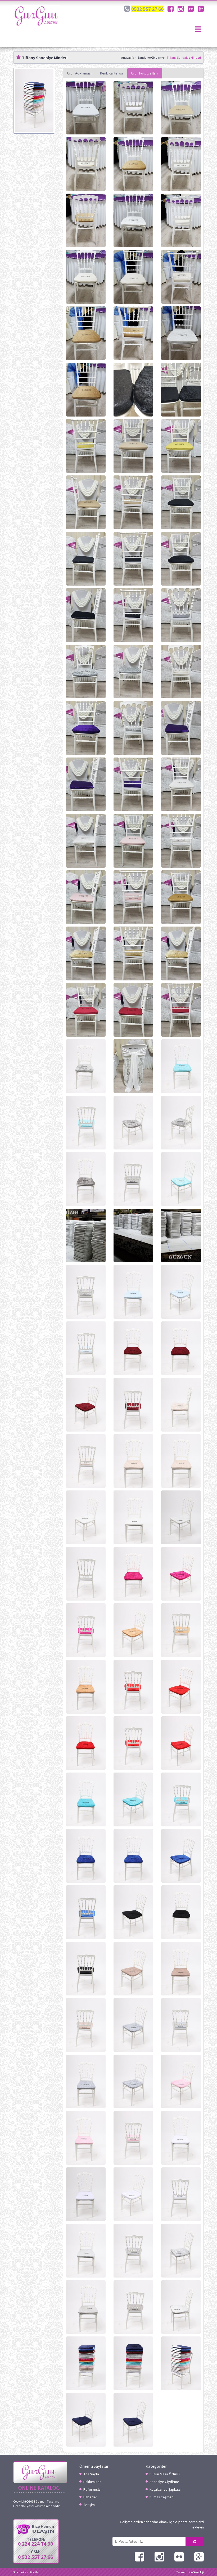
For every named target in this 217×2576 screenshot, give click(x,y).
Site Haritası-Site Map (27, 2572)
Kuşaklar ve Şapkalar (166, 2489)
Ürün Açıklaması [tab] (79, 73)
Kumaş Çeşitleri (162, 2497)
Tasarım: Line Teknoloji (190, 2572)
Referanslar (93, 2489)
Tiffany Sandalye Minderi (184, 57)
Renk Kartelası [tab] (111, 73)
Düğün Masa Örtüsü (165, 2474)
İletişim (89, 2505)
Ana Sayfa (91, 2474)
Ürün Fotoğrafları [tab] (144, 73)
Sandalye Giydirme (151, 57)
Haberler (90, 2497)
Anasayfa (128, 57)
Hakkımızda (92, 2482)
